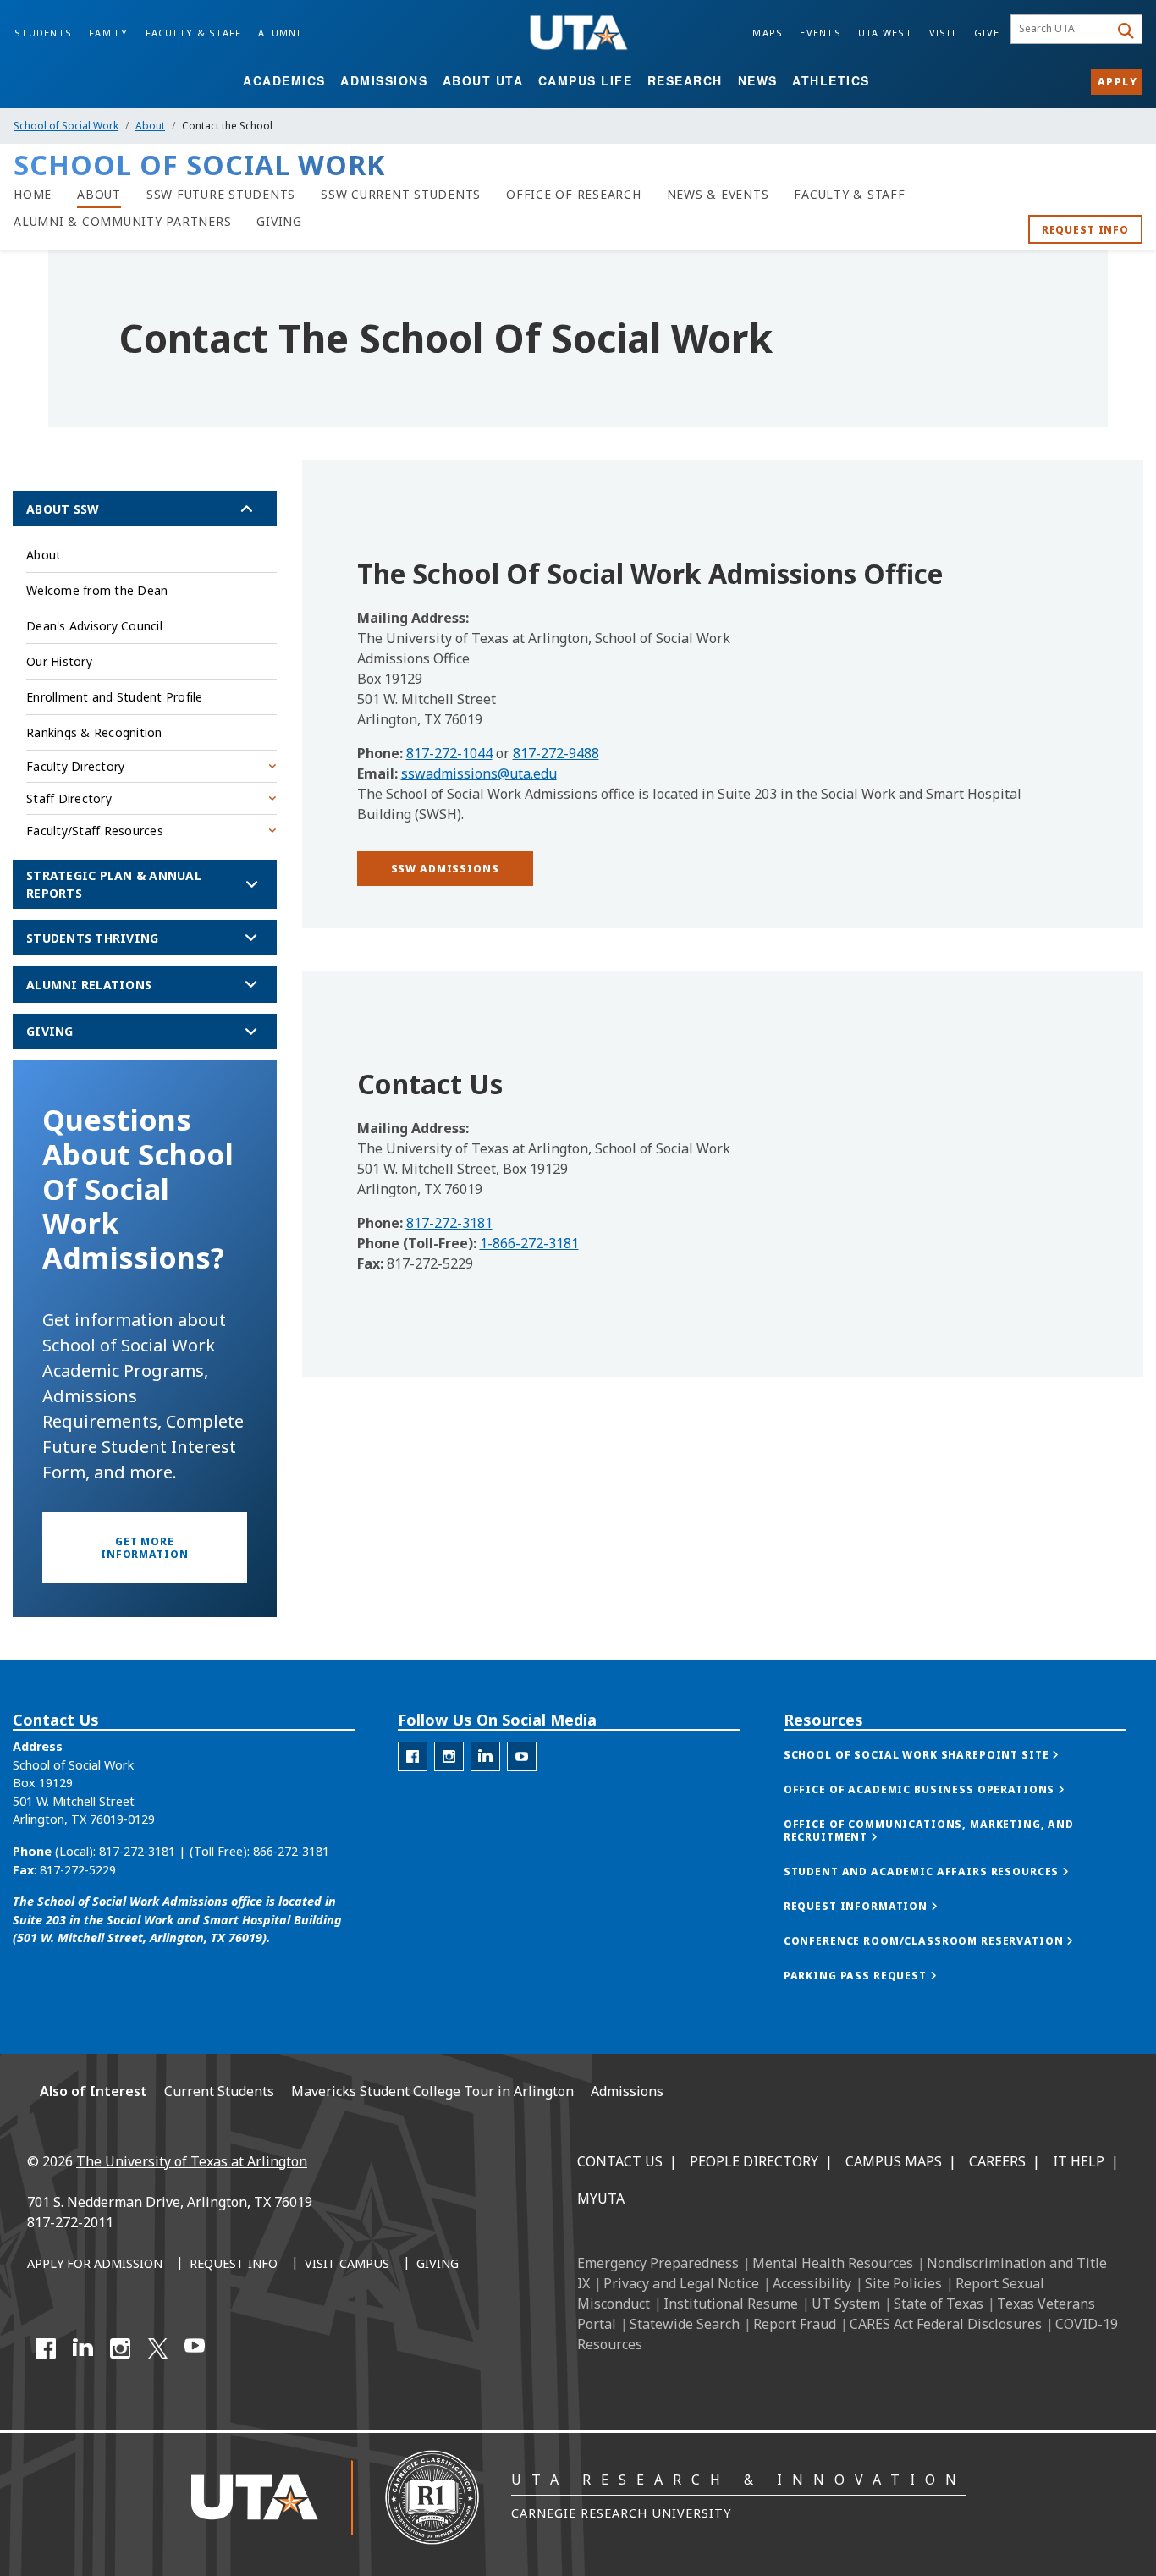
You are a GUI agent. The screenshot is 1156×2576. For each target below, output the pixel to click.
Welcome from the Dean (97, 590)
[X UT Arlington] (157, 2348)
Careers (997, 2161)
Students (43, 33)
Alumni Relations (89, 985)
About (150, 126)
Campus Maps (894, 2161)
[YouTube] (195, 2348)
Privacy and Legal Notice (681, 2283)
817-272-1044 (449, 753)
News (758, 80)
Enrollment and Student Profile (115, 697)
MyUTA (601, 2199)
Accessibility (812, 2283)
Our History (59, 661)
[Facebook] (46, 2348)
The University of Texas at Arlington (192, 2161)
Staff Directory (69, 798)
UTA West (885, 33)
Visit (943, 33)
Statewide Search (685, 2324)
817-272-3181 (449, 1223)
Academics (284, 80)
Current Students (219, 2091)
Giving (50, 1031)
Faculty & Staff (194, 33)
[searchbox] (1062, 30)
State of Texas (939, 2304)
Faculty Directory (75, 766)
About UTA (483, 80)
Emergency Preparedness (658, 2263)
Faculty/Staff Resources (95, 831)
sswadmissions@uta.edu (479, 773)
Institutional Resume (731, 2304)
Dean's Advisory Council (94, 626)
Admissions (384, 80)
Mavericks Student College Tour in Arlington (432, 2091)
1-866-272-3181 (529, 1243)
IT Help (1079, 2161)
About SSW (63, 509)
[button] (445, 869)
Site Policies (903, 2283)
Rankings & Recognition (94, 732)
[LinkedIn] (83, 2348)
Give (987, 33)
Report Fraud (795, 2324)
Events (820, 33)
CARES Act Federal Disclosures (946, 2324)
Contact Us (620, 2161)
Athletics (831, 80)
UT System (846, 2304)
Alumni (279, 33)
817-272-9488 (556, 753)
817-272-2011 (70, 2222)
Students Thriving (92, 938)
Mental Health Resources (833, 2263)
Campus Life (586, 80)
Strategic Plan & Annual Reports (114, 884)
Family (109, 33)
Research (685, 80)
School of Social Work (66, 126)
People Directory (754, 2161)
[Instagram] (120, 2348)
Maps (768, 33)
